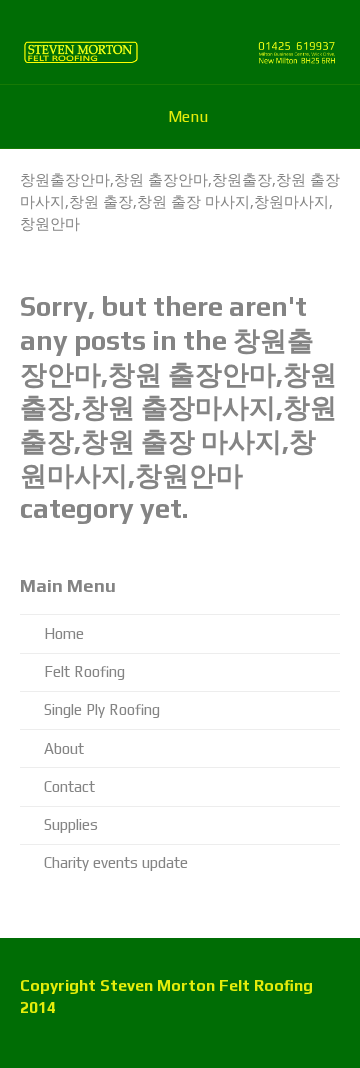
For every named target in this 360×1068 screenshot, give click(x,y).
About (64, 748)
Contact (69, 786)
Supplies (71, 824)
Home (64, 633)
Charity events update (116, 862)
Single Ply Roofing (102, 709)
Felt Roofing (84, 671)
